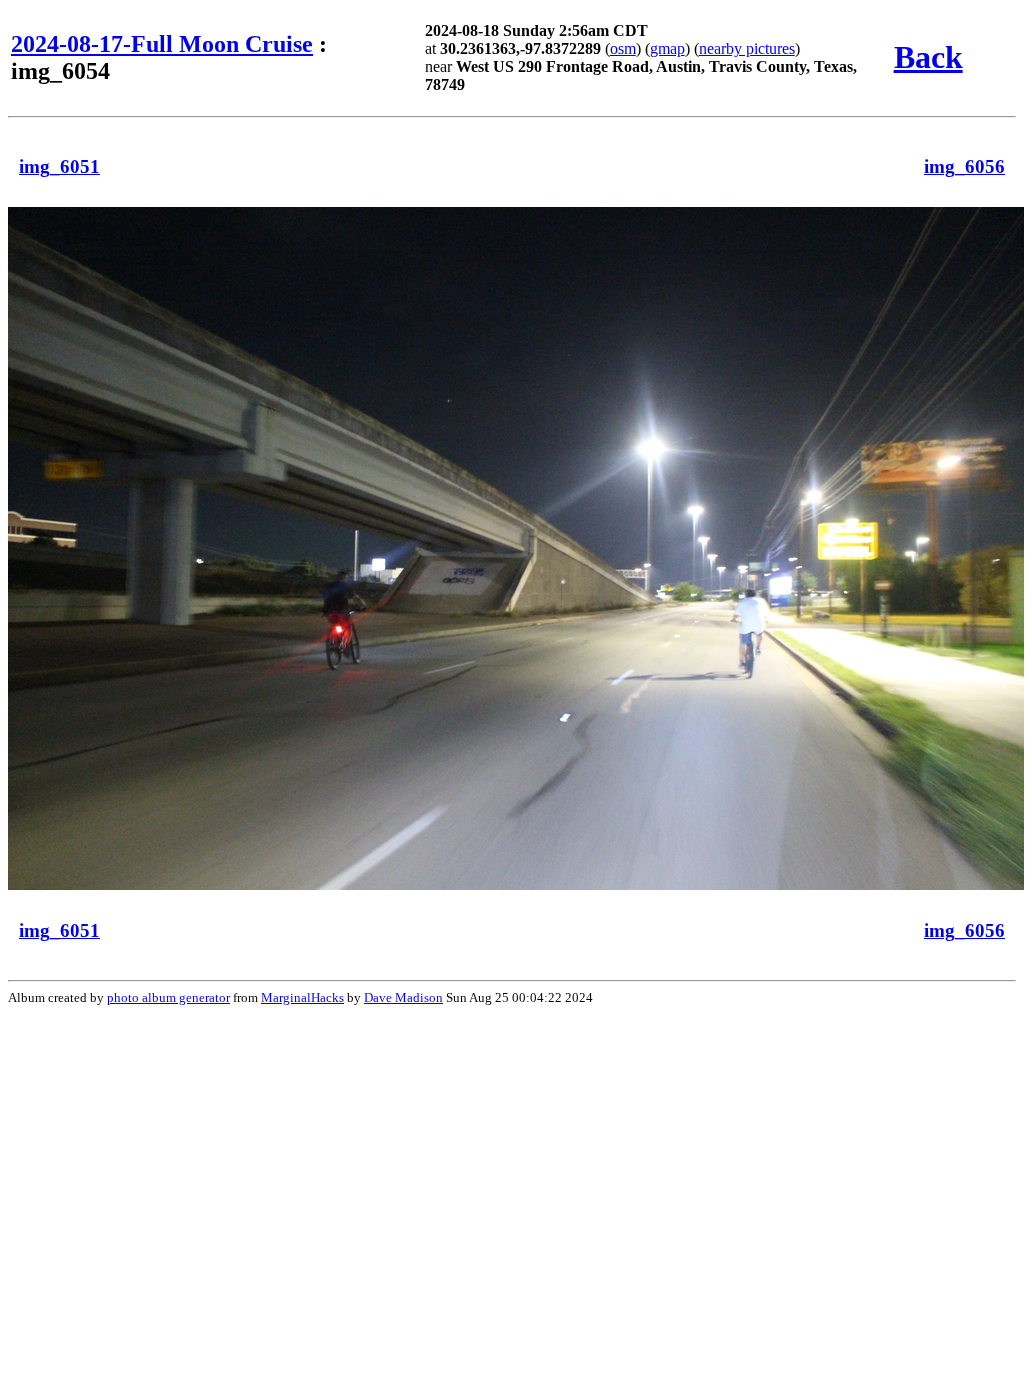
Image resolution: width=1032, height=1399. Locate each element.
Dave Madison (403, 997)
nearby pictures (747, 48)
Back (928, 57)
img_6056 (964, 166)
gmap (667, 48)
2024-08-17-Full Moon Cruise (162, 44)
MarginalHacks (302, 997)
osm (623, 48)
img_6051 (59, 166)
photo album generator (168, 997)
